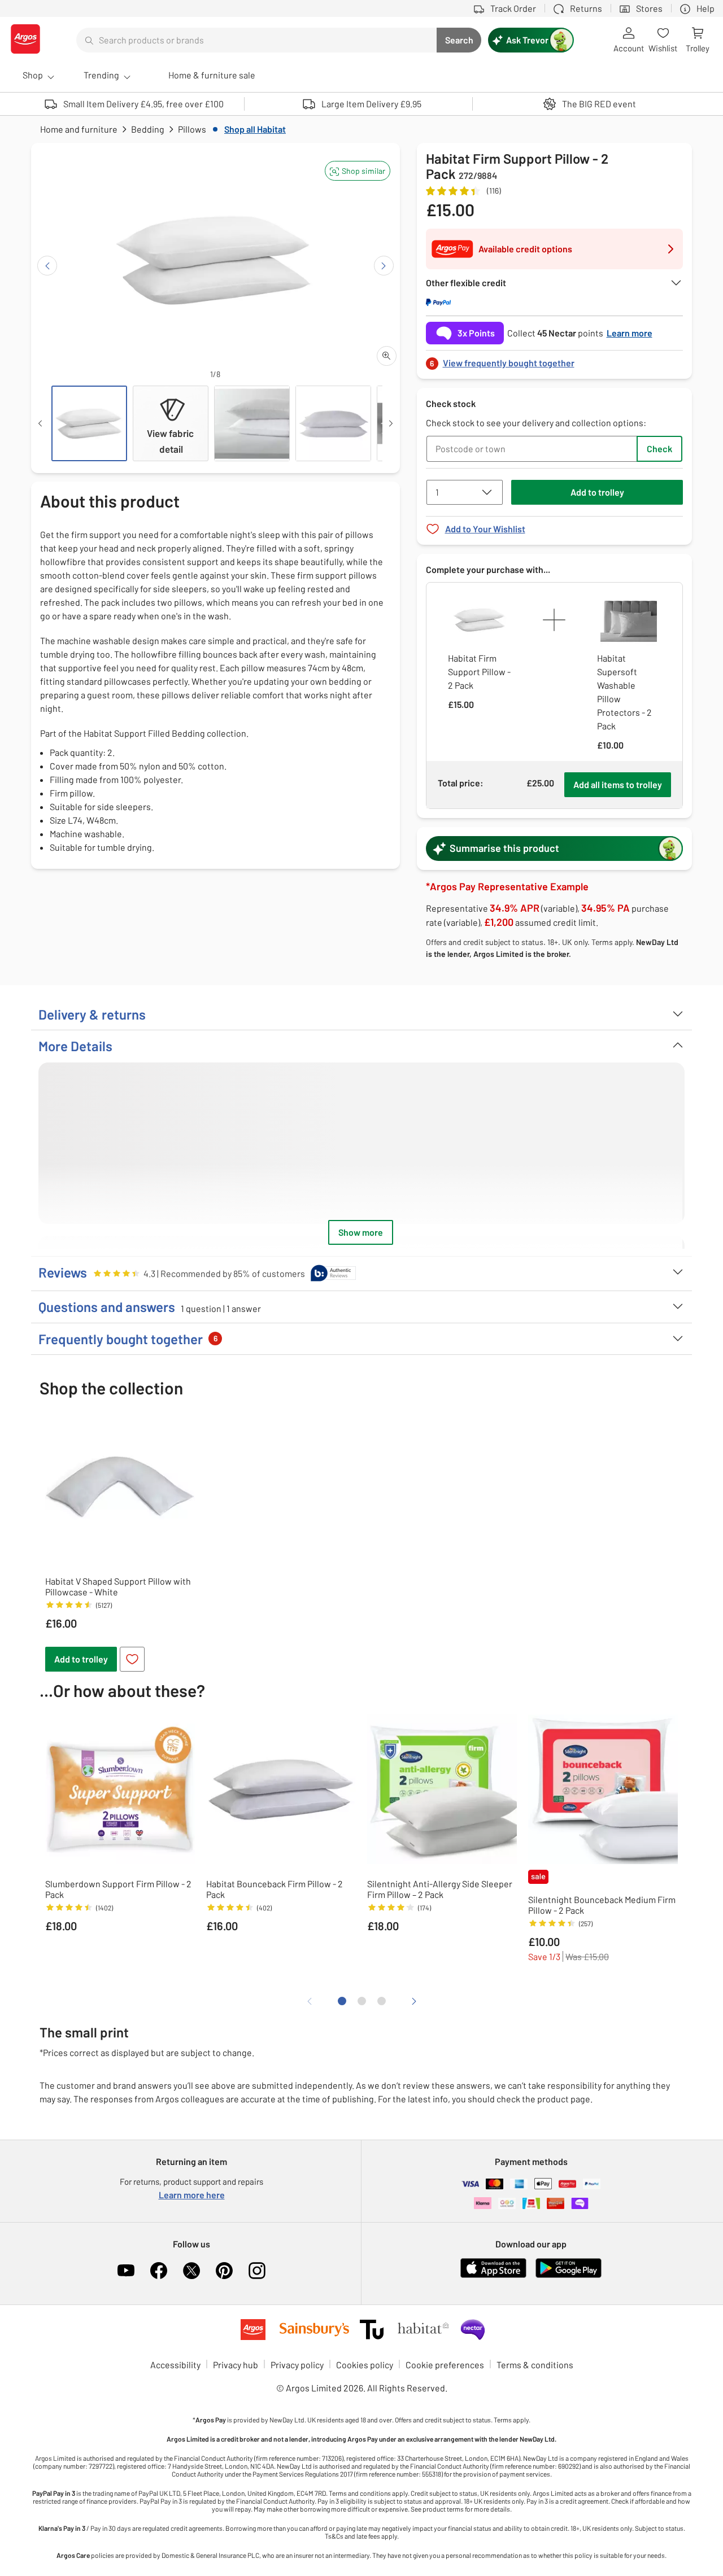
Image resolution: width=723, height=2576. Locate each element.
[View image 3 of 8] (252, 423)
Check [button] (659, 449)
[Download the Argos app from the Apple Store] (493, 2275)
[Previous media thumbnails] (40, 423)
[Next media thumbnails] (391, 423)
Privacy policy (297, 2365)
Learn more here (192, 2195)
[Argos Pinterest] (224, 2271)
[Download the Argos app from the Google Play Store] (569, 2275)
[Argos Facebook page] (159, 2271)
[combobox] (256, 40)
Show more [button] (361, 1232)
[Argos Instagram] (257, 2271)
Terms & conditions (535, 2365)
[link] (555, 360)
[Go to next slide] (384, 266)
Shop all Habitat (255, 129)
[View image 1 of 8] (89, 423)
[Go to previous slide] (47, 266)
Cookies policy (365, 2365)
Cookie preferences (445, 2365)
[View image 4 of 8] (333, 423)
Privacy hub (236, 2365)
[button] (358, 171)
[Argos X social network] (191, 2271)
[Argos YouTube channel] (126, 2271)
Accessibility (175, 2365)
